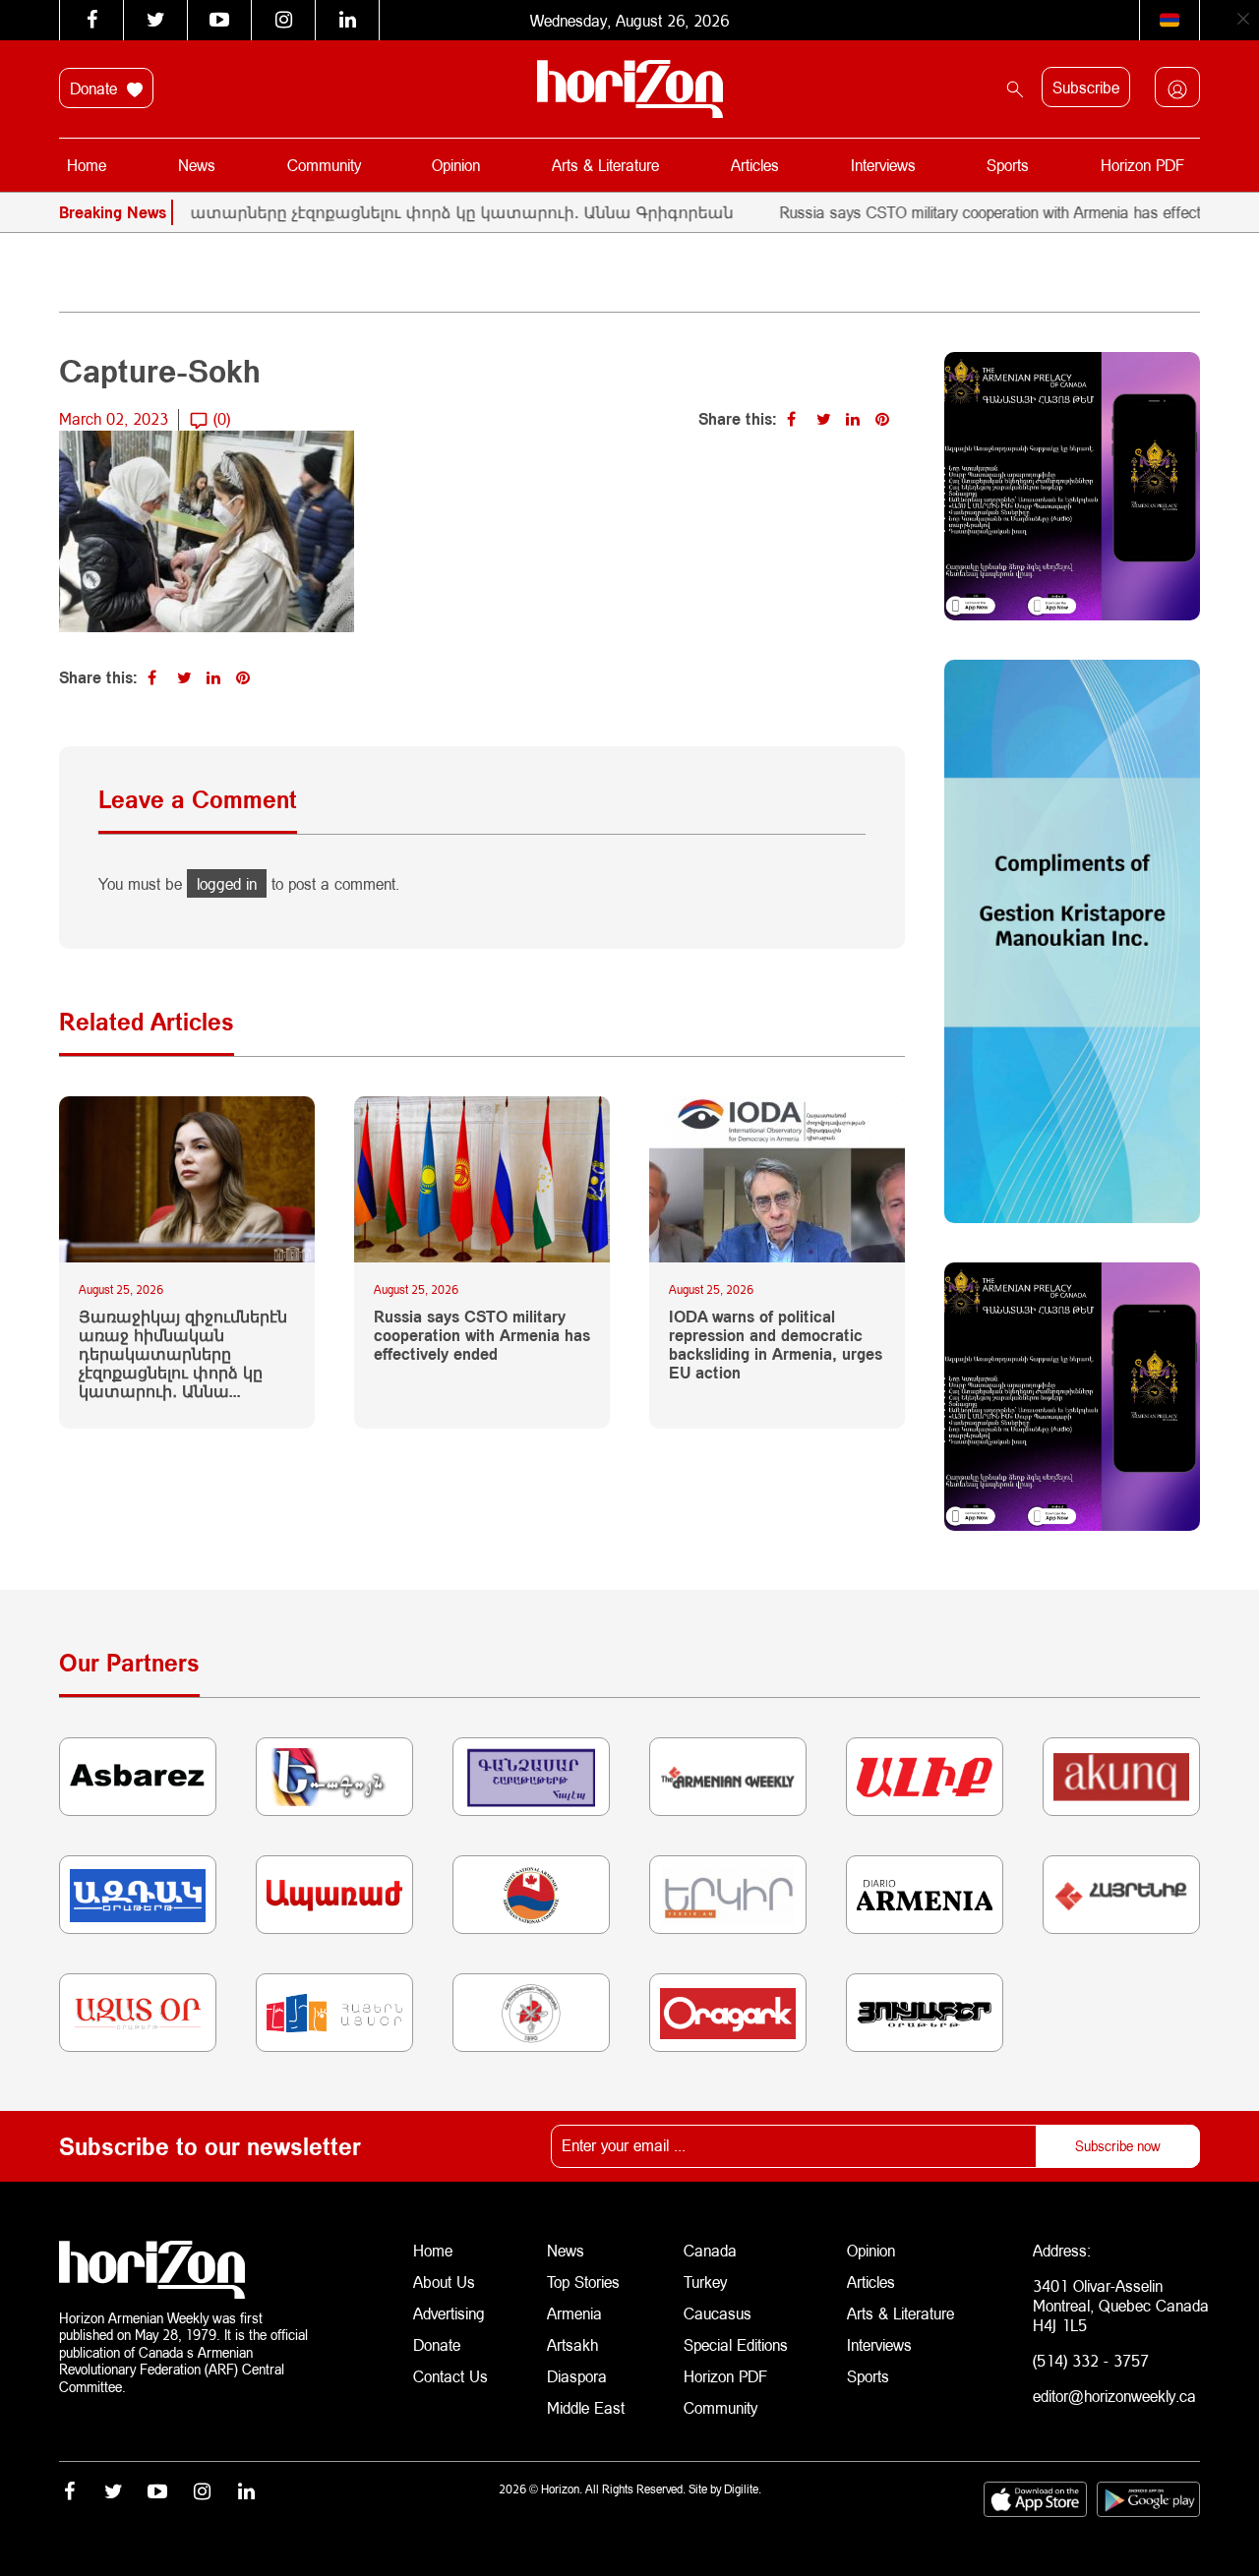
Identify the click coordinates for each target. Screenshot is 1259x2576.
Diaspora (577, 2376)
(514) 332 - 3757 (1091, 2360)
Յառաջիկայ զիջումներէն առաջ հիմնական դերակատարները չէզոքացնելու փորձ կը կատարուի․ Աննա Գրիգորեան (183, 1354)
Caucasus (718, 2313)
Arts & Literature (605, 165)
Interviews (883, 165)
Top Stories (583, 2282)
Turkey (705, 2282)
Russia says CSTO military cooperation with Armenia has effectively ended (978, 212)
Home (87, 165)
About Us (444, 2282)
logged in (227, 883)
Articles (755, 165)
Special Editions (736, 2344)
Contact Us (450, 2376)
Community (324, 165)
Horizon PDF (1142, 165)
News (197, 165)
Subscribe (1086, 87)
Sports (1008, 165)
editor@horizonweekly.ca (1114, 2396)
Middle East (586, 2407)
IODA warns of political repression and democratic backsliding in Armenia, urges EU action (776, 1345)
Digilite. (743, 2489)
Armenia (574, 2313)
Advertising (449, 2313)
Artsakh (572, 2344)
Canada (710, 2250)
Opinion (456, 165)
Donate (96, 88)
